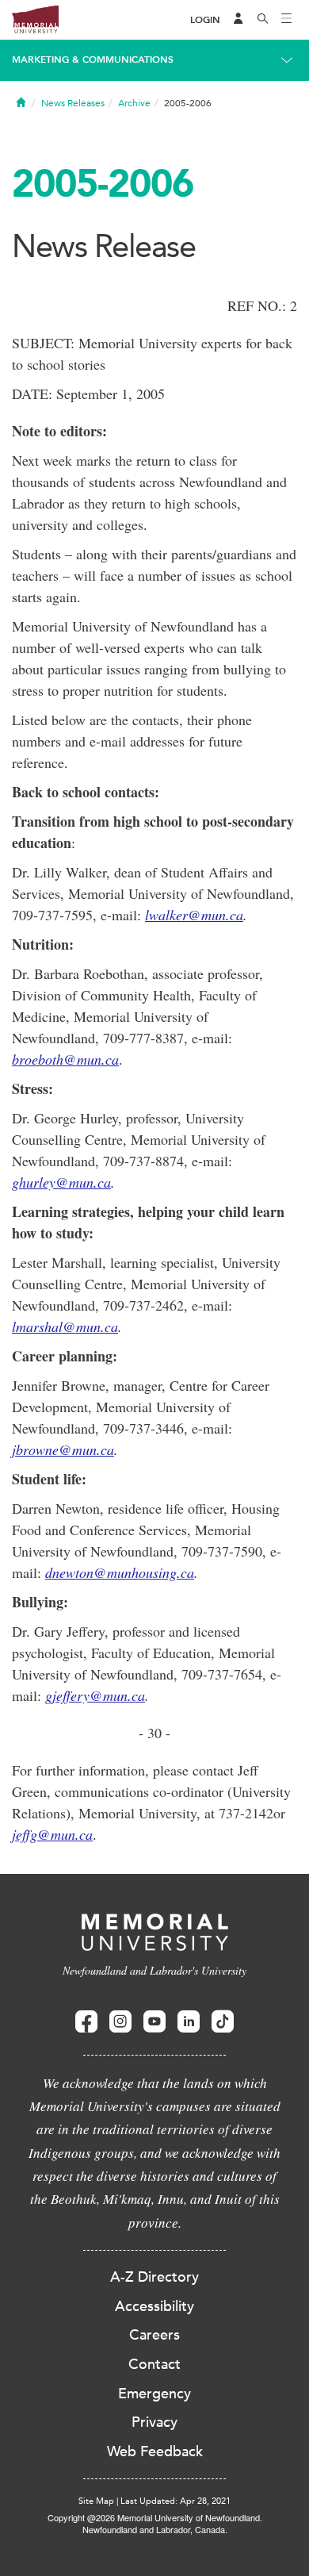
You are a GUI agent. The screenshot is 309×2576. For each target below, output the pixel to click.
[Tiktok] (223, 2022)
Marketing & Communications (93, 60)
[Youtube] (154, 2022)
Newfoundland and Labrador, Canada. (155, 2529)
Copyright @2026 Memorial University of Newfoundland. (155, 2517)
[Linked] (189, 2022)
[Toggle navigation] (287, 20)
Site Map (96, 2501)
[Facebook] (86, 2022)
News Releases (73, 103)
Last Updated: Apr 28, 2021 (175, 2501)
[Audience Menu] (238, 20)
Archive (134, 103)
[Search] (263, 20)
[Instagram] (120, 2022)
